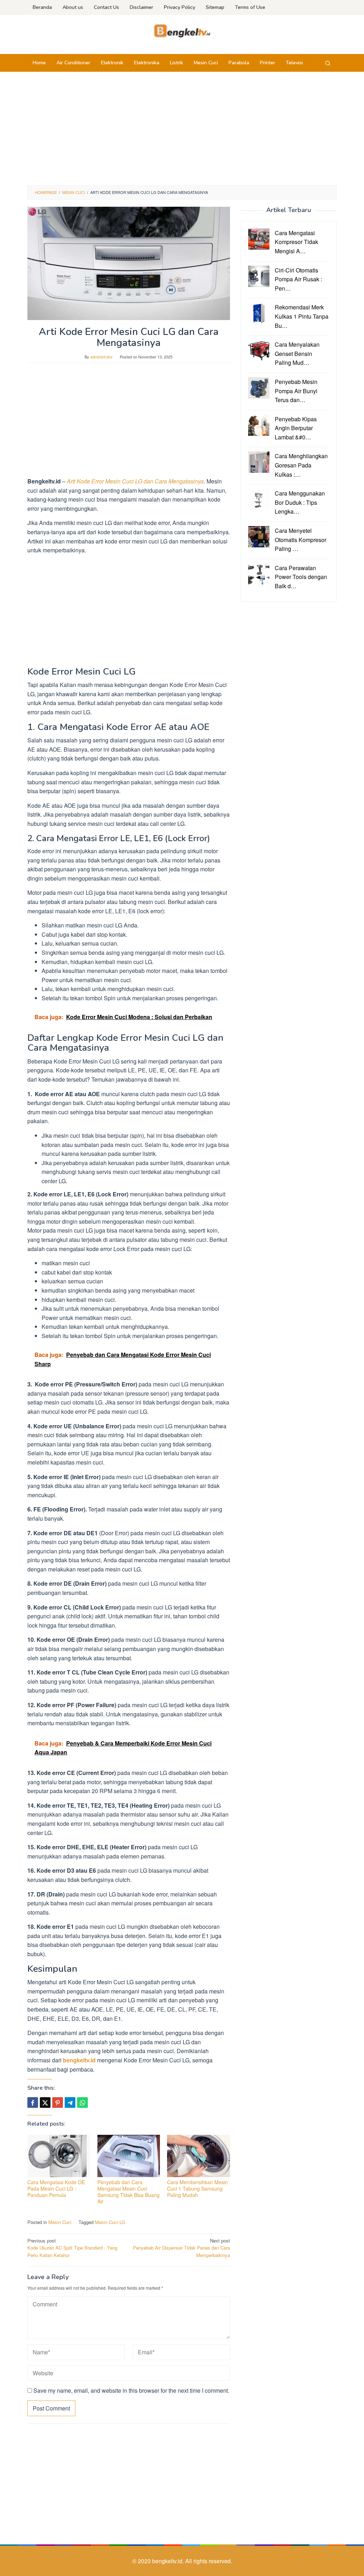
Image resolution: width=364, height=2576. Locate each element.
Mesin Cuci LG (110, 2222)
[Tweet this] (45, 2103)
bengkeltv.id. (169, 2561)
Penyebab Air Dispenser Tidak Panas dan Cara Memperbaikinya (181, 2248)
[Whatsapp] (82, 2103)
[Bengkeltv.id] (182, 30)
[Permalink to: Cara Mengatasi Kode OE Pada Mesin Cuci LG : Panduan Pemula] (59, 2156)
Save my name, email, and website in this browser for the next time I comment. (131, 2390)
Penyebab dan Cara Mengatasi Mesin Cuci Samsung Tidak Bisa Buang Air (129, 2192)
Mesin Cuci (60, 2222)
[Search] (328, 63)
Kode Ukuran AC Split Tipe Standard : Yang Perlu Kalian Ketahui (72, 2248)
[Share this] (33, 2103)
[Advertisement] (182, 129)
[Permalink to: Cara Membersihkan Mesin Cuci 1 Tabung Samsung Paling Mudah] (199, 2156)
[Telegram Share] (70, 2103)
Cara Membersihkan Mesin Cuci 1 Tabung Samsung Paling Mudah (197, 2188)
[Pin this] (58, 2103)
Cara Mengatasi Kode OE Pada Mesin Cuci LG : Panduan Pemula (56, 2188)
